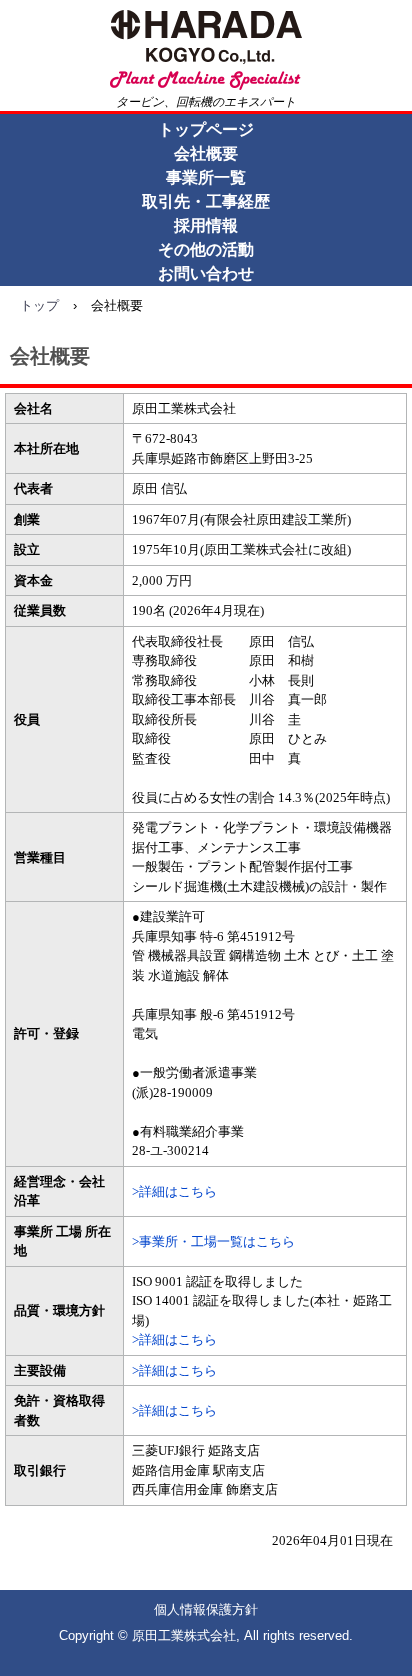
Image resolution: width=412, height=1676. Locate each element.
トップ (39, 305)
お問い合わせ (206, 273)
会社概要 (206, 153)
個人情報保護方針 (206, 1609)
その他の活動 (206, 249)
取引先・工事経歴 (206, 201)
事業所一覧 (206, 177)
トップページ (206, 129)
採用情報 (206, 225)
